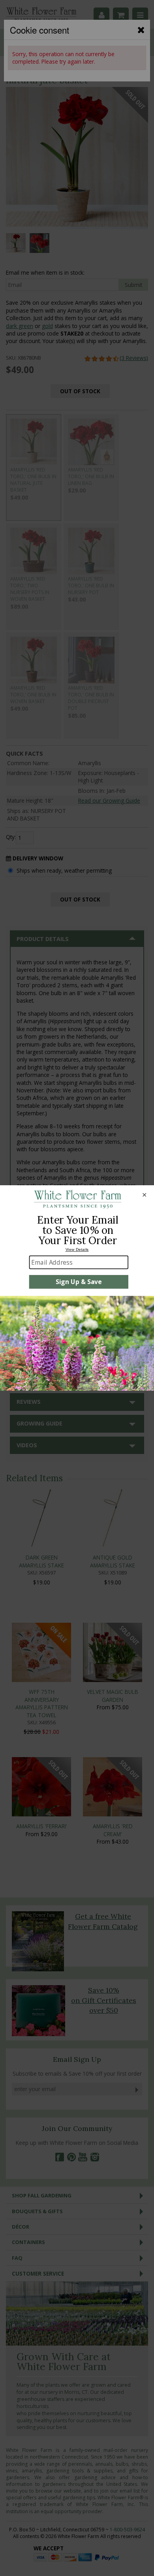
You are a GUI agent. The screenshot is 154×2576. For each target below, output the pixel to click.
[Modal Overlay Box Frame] (77, 1288)
